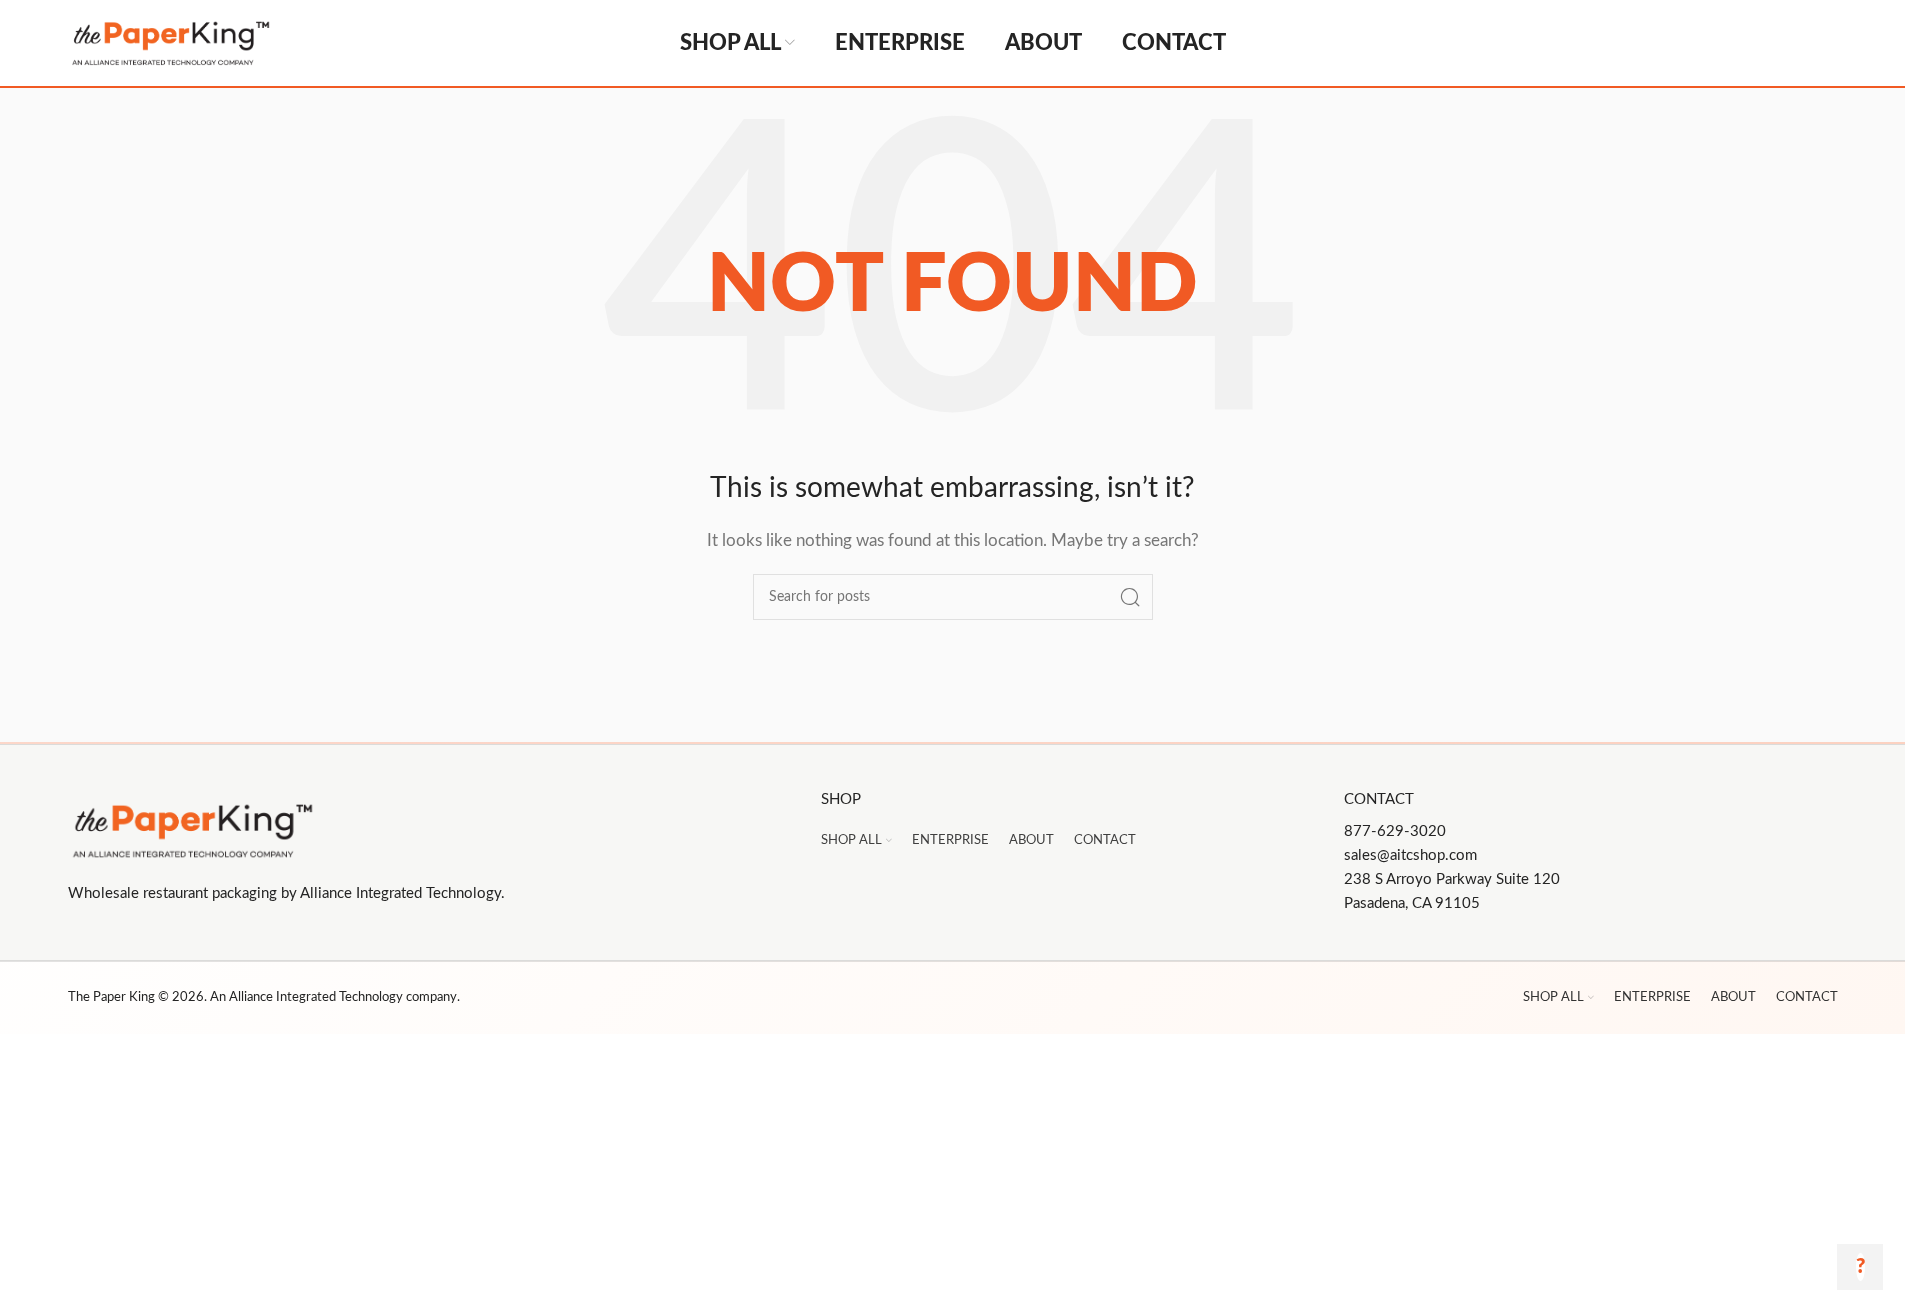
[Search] (1130, 597)
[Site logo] (238, 43)
